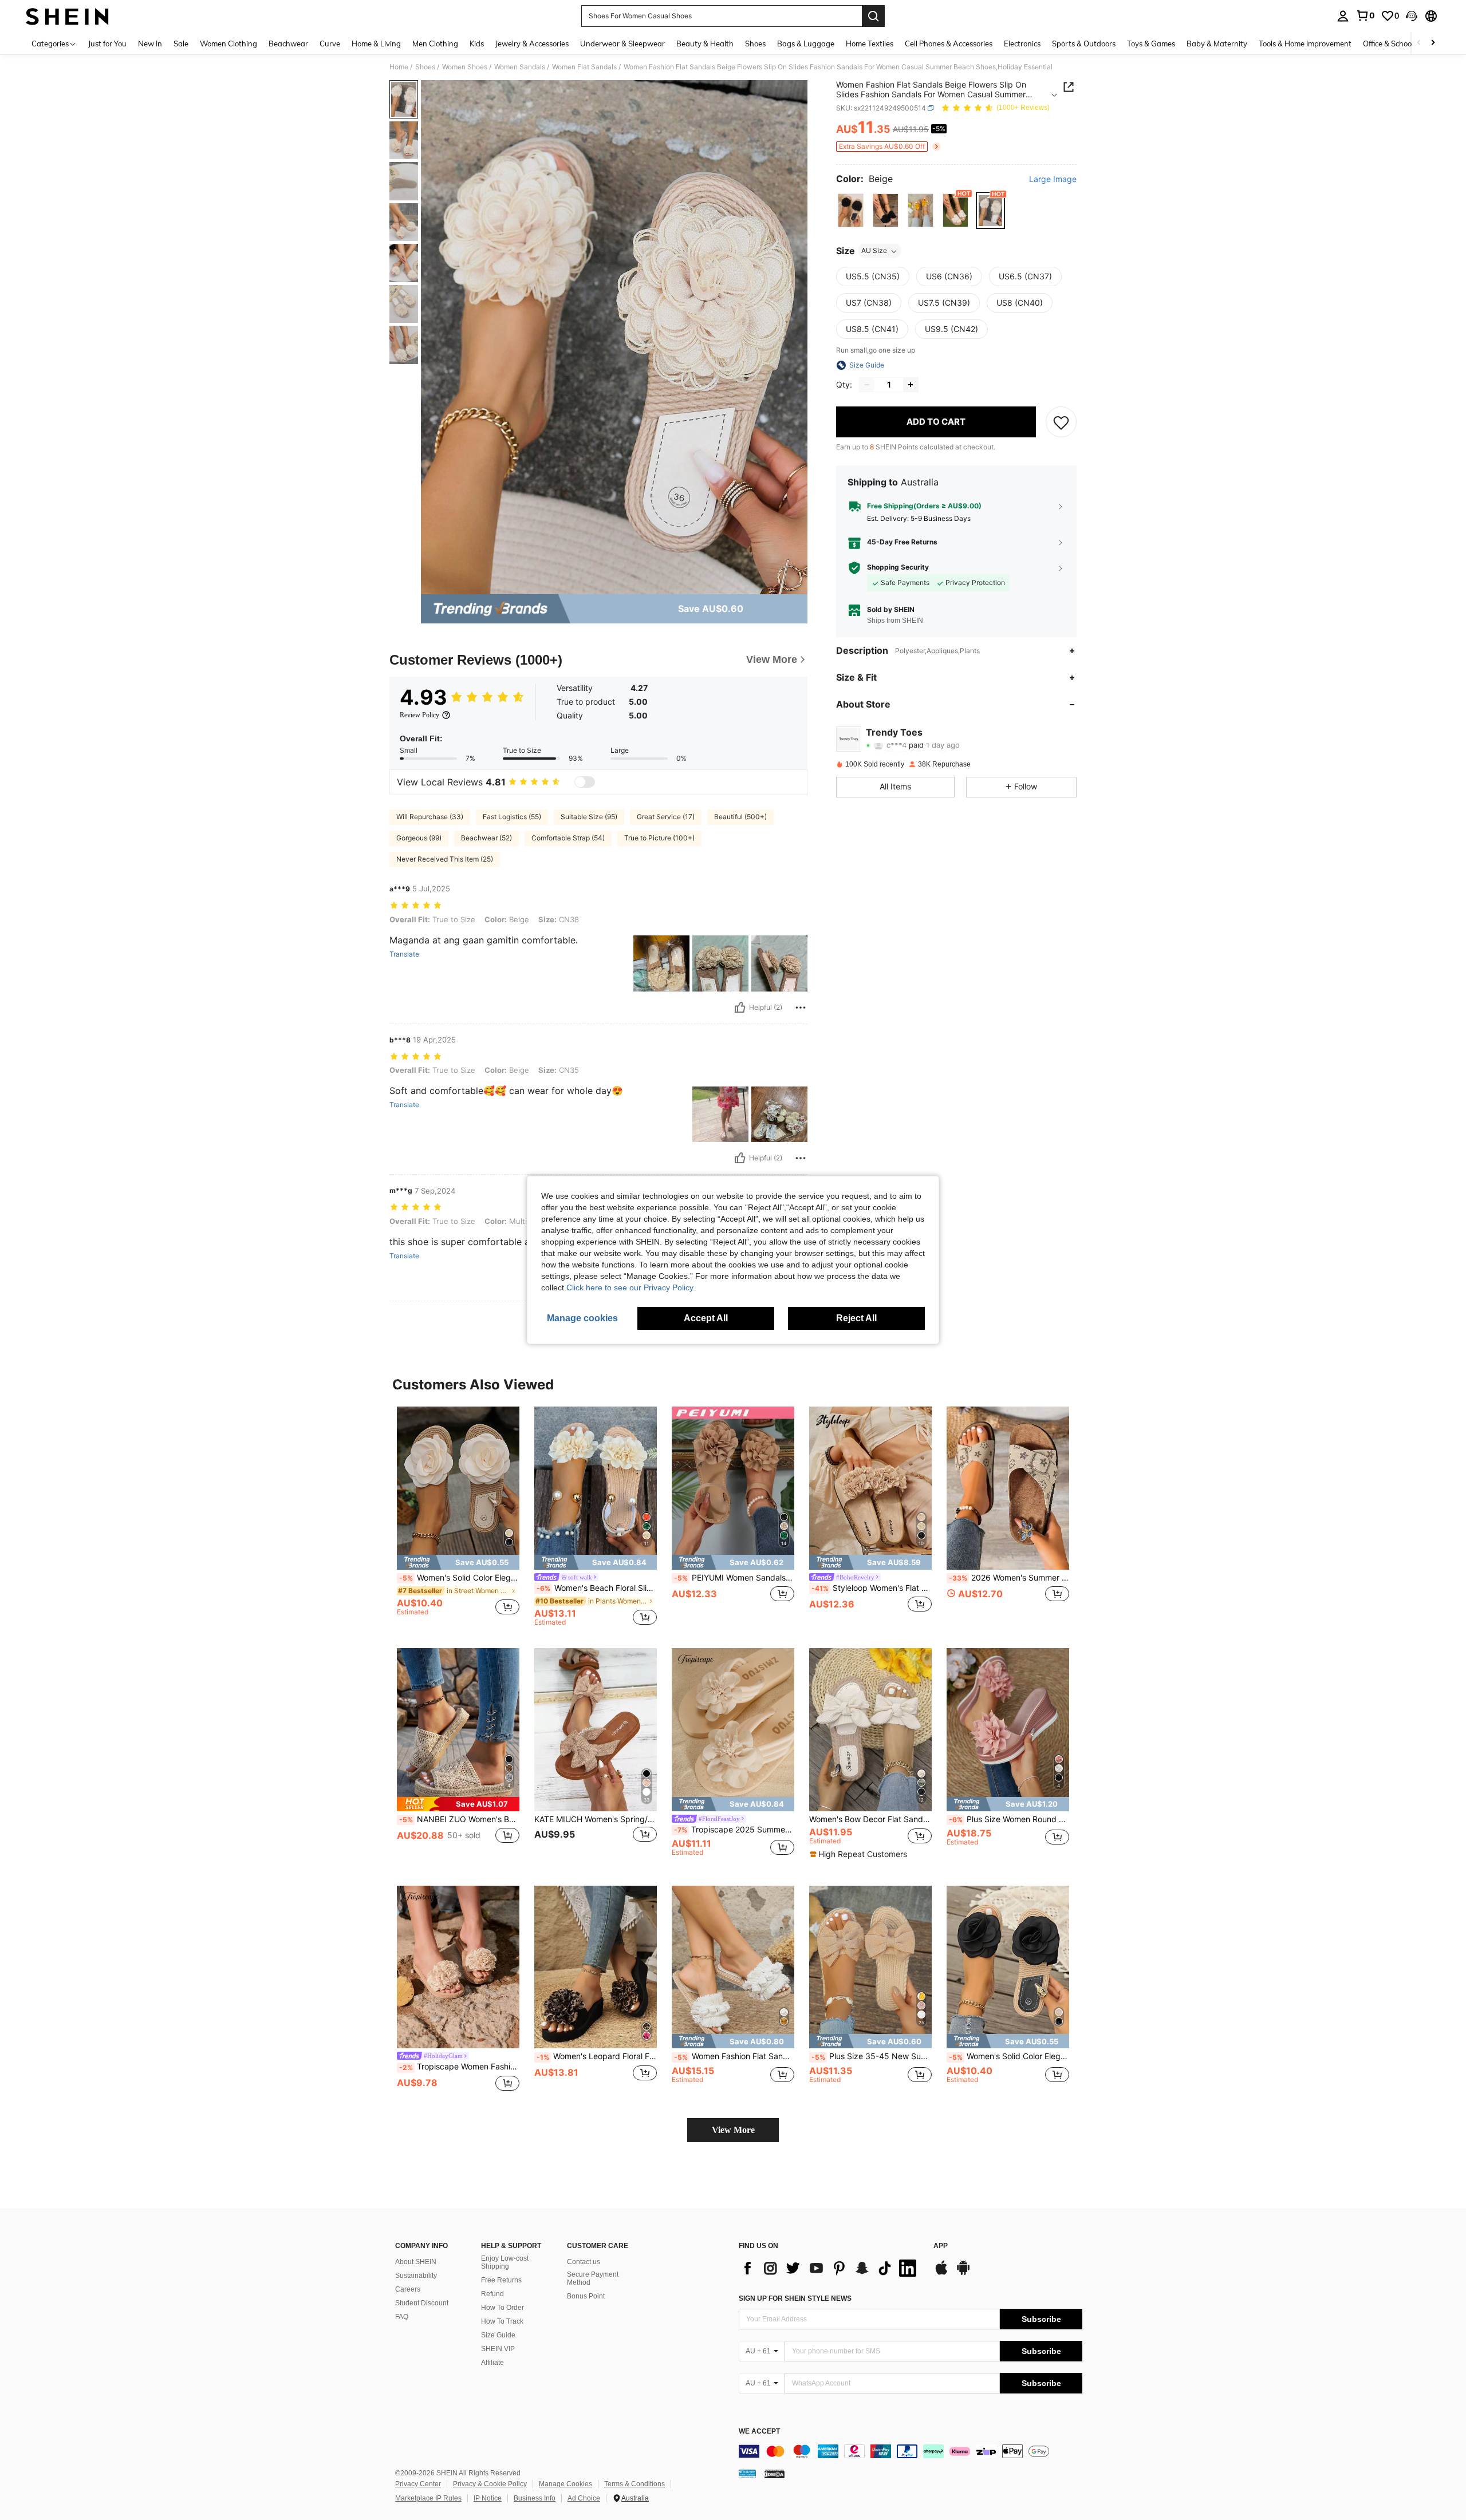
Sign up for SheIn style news (795, 2298)
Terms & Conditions (635, 2484)
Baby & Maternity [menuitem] (1217, 44)
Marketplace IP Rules (428, 2498)
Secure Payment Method (593, 2278)
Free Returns (501, 2280)
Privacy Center (418, 2484)
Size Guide (498, 2335)
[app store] (941, 2273)
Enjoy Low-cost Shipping (505, 2262)
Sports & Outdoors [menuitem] (1084, 44)
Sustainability (416, 2276)
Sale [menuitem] (181, 44)
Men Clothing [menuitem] (435, 44)
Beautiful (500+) (740, 817)
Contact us (584, 2262)
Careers (408, 2289)
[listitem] (458, 1516)
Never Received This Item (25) (445, 859)
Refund (492, 2294)
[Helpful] (740, 1008)
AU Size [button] (874, 251)
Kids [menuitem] (477, 44)
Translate (404, 954)
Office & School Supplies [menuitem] (1404, 44)
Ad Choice (584, 2498)
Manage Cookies (565, 2484)
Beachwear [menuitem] (288, 44)
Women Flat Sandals (584, 67)
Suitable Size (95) (589, 817)
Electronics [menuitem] (1022, 44)
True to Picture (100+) (659, 838)
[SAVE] (1061, 422)
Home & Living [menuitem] (376, 44)
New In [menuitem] (150, 44)
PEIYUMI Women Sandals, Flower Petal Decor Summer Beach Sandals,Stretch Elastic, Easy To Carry (734, 1578)
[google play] (963, 2273)
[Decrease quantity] (867, 385)
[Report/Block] (801, 1008)
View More (733, 2130)
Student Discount (422, 2303)
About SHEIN (416, 2262)
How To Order (503, 2308)
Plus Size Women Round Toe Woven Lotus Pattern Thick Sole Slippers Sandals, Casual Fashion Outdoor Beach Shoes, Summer (1009, 1819)
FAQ (402, 2317)
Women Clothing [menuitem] (228, 44)
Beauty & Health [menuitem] (705, 44)
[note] (458, 1562)
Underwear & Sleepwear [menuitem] (622, 44)
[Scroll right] (1433, 43)
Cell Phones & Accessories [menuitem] (949, 44)
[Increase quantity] (911, 385)
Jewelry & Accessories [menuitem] (532, 44)
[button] (1412, 16)
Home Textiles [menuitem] (870, 44)
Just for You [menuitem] (107, 44)
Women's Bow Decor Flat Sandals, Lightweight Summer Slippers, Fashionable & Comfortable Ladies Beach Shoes (870, 1819)
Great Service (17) (666, 817)
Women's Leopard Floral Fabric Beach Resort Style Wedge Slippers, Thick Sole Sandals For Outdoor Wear (597, 2056)
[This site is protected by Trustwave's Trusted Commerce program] (747, 2473)
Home (399, 67)
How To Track (502, 2321)
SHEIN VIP (498, 2349)
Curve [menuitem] (330, 44)
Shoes (425, 67)
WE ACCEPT (759, 2432)
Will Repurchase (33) (430, 817)
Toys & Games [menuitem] (1151, 44)
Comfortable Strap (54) (568, 838)
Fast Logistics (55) (512, 817)
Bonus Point (586, 2296)
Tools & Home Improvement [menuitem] (1305, 44)
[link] (1365, 15)
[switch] (585, 782)
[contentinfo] (911, 2451)
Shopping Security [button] (898, 567)
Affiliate (492, 2363)
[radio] (851, 210)
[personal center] (1343, 16)
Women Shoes (465, 67)
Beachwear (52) (486, 838)
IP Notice (488, 2498)
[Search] (873, 16)
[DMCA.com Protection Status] (775, 2473)
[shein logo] (67, 16)
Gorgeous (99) (419, 838)
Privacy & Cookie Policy (490, 2484)
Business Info (535, 2498)
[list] (830, 2268)
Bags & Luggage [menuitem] (806, 44)
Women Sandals (520, 67)
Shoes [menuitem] (755, 44)
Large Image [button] (1053, 179)
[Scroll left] (1419, 43)
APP (941, 2246)
